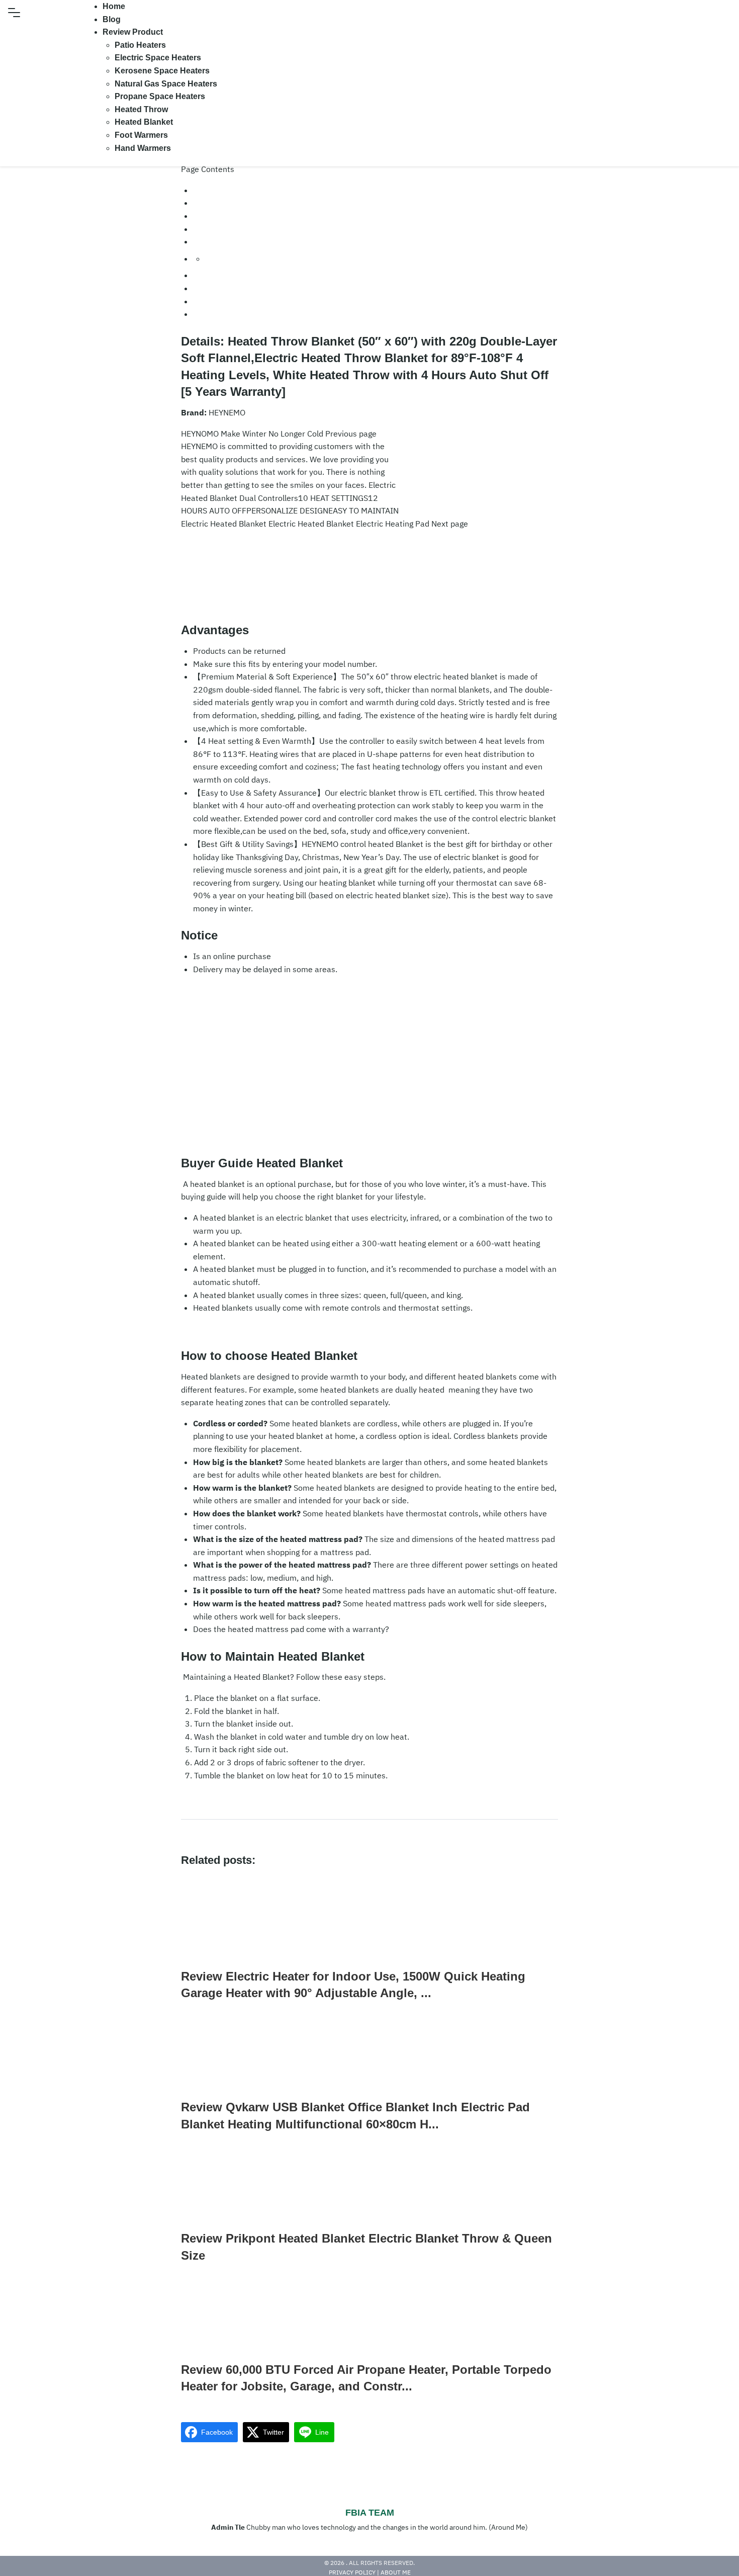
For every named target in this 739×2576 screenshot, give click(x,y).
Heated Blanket (144, 122)
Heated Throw (141, 109)
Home (114, 6)
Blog (112, 19)
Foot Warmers (141, 135)
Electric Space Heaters (158, 58)
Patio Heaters (140, 45)
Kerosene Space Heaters (162, 71)
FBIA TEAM (370, 2513)
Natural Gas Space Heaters (166, 84)
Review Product (133, 32)
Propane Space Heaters (160, 96)
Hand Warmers (143, 148)
